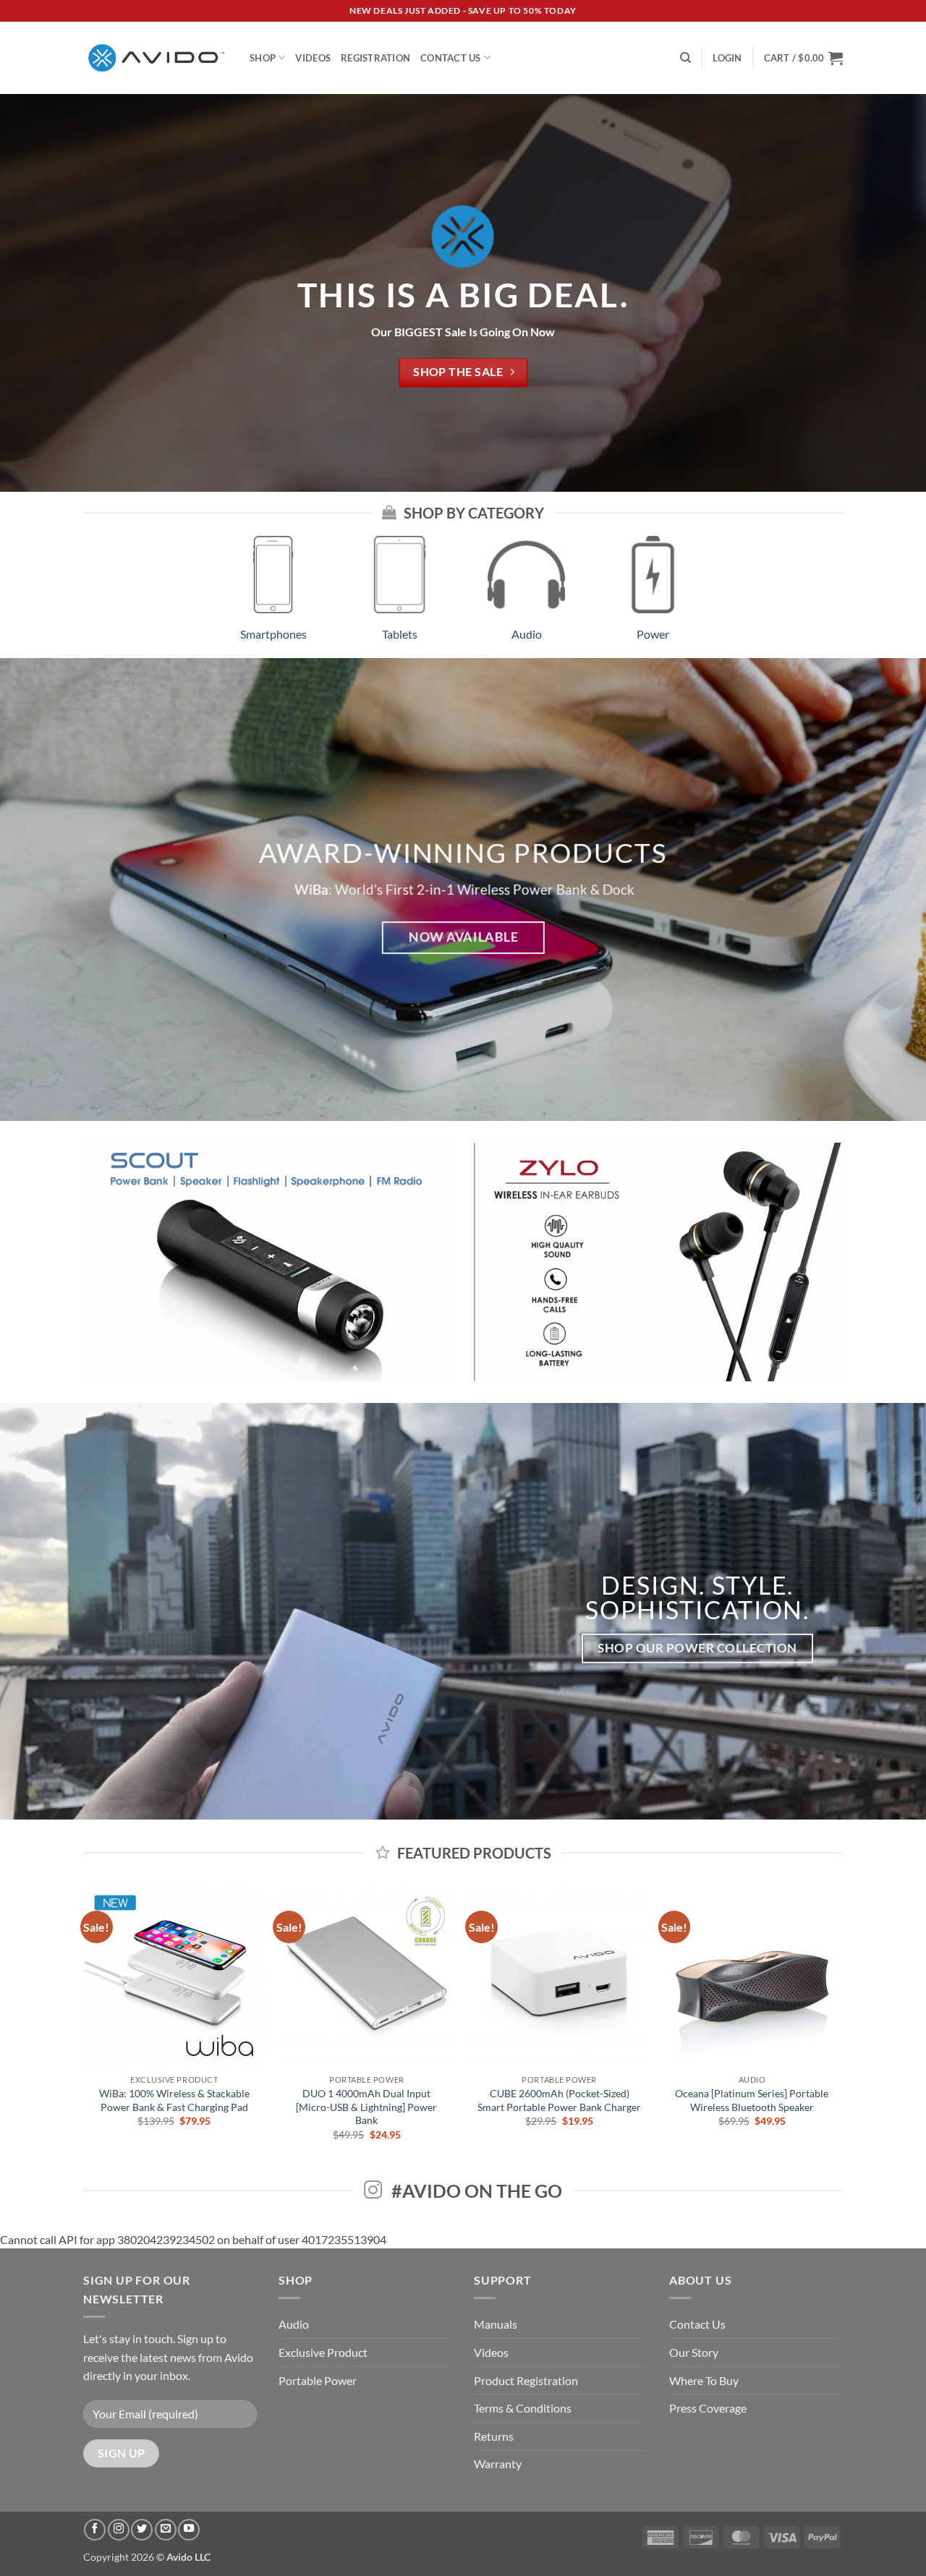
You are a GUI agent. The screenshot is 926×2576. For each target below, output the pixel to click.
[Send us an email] (166, 2530)
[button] (727, 58)
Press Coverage (708, 2408)
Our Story (694, 2352)
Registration (375, 58)
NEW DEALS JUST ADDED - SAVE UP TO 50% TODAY (463, 10)
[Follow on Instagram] (119, 2530)
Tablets (400, 634)
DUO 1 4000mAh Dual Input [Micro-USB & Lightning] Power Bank (366, 2107)
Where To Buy (704, 2380)
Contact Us (451, 58)
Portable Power (318, 2380)
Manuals (496, 2324)
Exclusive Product (323, 2352)
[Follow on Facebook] (95, 2530)
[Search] (685, 58)
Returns (494, 2436)
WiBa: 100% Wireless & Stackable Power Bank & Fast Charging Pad (174, 2100)
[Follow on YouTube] (189, 2530)
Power (653, 634)
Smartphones (273, 634)
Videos (313, 58)
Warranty (498, 2464)
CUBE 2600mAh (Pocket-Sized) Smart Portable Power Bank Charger (559, 2100)
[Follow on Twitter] (142, 2530)
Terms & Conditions (523, 2408)
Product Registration (526, 2380)
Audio (527, 634)
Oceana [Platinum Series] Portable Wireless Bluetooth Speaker (752, 2100)
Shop (263, 58)
